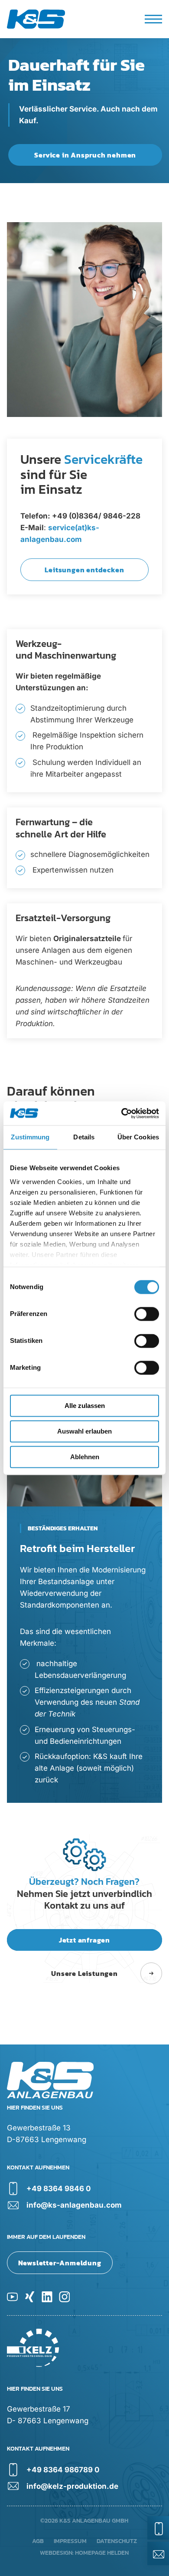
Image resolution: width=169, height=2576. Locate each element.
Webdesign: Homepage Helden (84, 2553)
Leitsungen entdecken (84, 570)
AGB (38, 2541)
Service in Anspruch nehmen (85, 155)
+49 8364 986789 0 (63, 2470)
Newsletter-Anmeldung (60, 2263)
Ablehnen (85, 1457)
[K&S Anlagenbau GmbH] (42, 19)
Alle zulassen (85, 1406)
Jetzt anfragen (84, 1940)
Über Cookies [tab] (138, 1137)
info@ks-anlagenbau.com (74, 2205)
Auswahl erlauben (84, 1431)
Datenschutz (117, 2541)
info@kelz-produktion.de (72, 2486)
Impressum (70, 2541)
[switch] (147, 1314)
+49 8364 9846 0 (58, 2189)
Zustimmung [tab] (30, 1137)
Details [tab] (84, 1137)
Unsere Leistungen (84, 1973)
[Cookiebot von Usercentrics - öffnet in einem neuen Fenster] (122, 1113)
